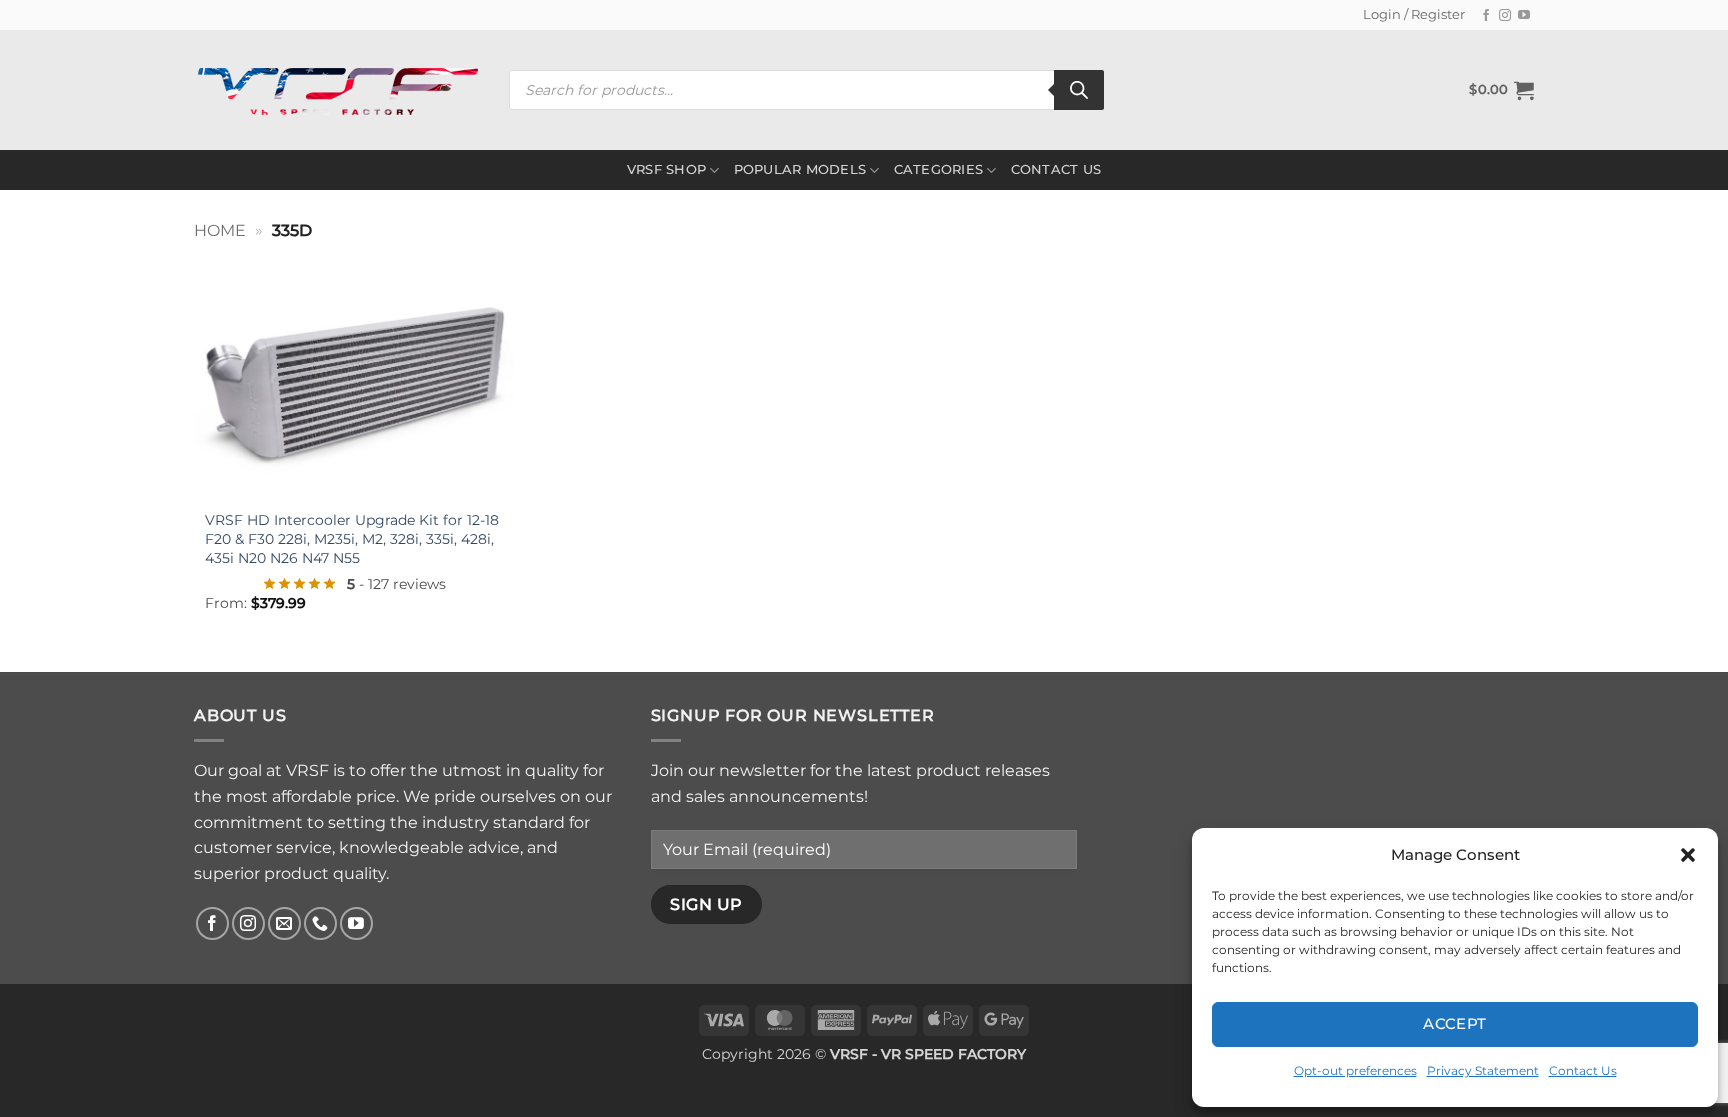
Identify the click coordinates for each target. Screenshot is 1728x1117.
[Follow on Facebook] (1486, 16)
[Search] (1079, 90)
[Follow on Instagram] (1505, 16)
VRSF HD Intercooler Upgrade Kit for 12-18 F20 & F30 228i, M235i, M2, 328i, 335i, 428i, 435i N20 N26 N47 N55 (352, 538)
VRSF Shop (666, 169)
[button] (1688, 855)
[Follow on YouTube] (1524, 16)
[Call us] (320, 923)
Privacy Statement (1483, 1070)
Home (220, 230)
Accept (1455, 1023)
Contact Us (1583, 1070)
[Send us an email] (284, 923)
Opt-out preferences (1355, 1070)
